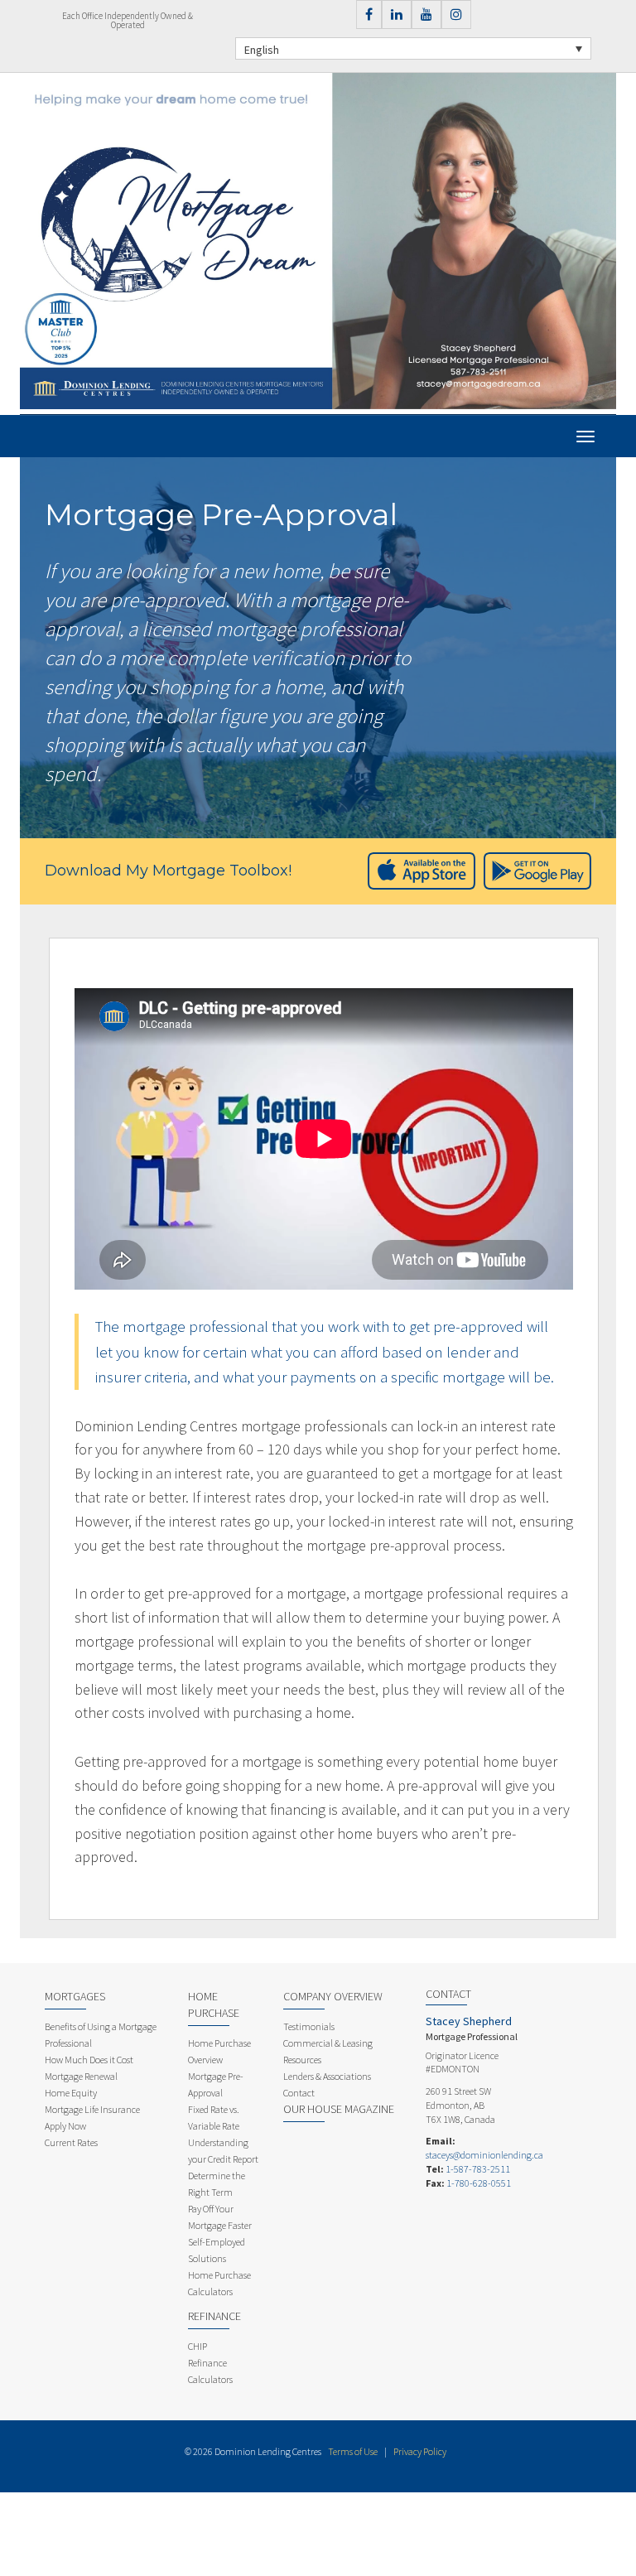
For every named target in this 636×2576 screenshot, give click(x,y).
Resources (302, 2060)
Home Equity (71, 2093)
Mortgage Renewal (81, 2076)
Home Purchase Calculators (219, 2283)
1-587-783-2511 (478, 2169)
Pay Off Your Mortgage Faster (220, 2217)
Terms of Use (353, 2451)
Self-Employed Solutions (217, 2250)
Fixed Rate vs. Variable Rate (214, 2118)
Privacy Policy (420, 2451)
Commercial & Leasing (328, 2043)
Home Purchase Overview (219, 2051)
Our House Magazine (339, 2109)
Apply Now (65, 2126)
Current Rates (71, 2142)
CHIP (198, 2346)
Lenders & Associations (327, 2076)
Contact (299, 2093)
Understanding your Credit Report (223, 2151)
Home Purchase (214, 2004)
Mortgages (75, 1996)
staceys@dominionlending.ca (484, 2155)
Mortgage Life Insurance (92, 2109)
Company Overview (333, 1996)
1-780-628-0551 (479, 2183)
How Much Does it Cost (89, 2060)
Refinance (214, 2316)
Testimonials (309, 2026)
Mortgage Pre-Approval (216, 2084)
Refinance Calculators (210, 2371)
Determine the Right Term (217, 2184)
